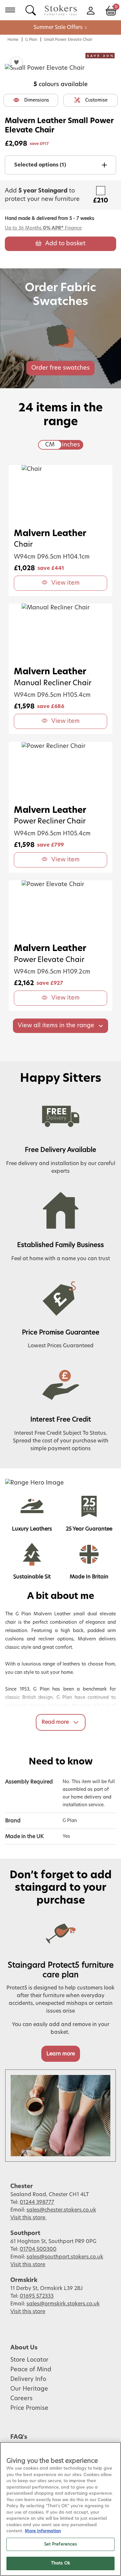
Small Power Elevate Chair (68, 40)
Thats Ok (60, 2563)
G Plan (31, 40)
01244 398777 (37, 2202)
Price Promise (29, 2408)
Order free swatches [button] (60, 368)
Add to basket (65, 244)
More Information (43, 2531)
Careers (21, 2399)
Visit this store (28, 2218)
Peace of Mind (31, 2370)
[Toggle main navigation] (10, 10)
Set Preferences (61, 2544)
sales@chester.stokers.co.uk (61, 2210)
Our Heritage (29, 2389)
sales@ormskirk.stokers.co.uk (63, 2304)
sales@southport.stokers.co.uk (65, 2257)
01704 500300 (38, 2249)
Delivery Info (28, 2379)
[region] (60, 2509)
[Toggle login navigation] (91, 10)
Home (13, 40)
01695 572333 (37, 2296)
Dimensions (37, 100)
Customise (96, 100)
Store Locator (29, 2360)
